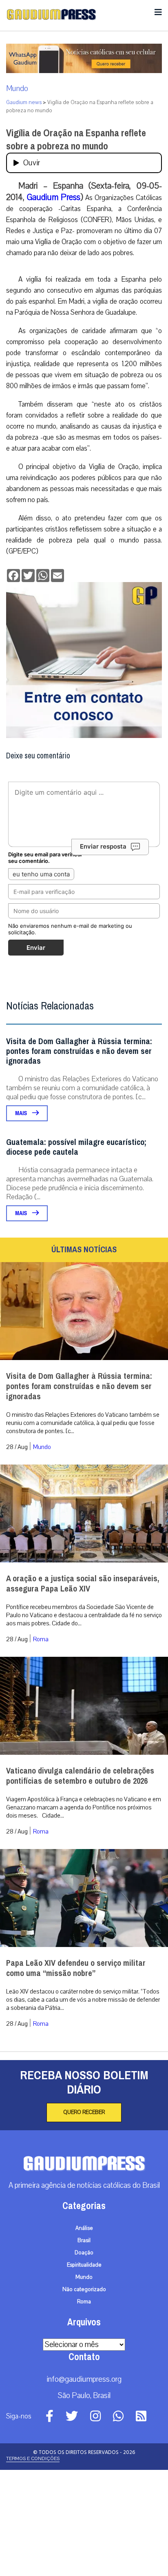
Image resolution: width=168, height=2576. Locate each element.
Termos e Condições (33, 2565)
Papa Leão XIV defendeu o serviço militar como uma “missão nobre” (76, 2074)
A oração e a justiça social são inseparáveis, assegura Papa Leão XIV (83, 1690)
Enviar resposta (103, 952)
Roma (41, 1745)
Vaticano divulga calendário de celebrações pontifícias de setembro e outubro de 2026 (80, 1882)
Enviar (36, 1054)
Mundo (17, 89)
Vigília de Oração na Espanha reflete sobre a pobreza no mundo (76, 140)
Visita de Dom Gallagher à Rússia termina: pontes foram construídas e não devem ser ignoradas (79, 1157)
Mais (22, 1219)
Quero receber (84, 2218)
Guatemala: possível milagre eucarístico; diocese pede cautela (76, 1253)
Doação (84, 2359)
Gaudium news (24, 102)
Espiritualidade (84, 2371)
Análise (84, 2334)
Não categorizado (84, 2396)
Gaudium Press (54, 197)
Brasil (84, 2347)
